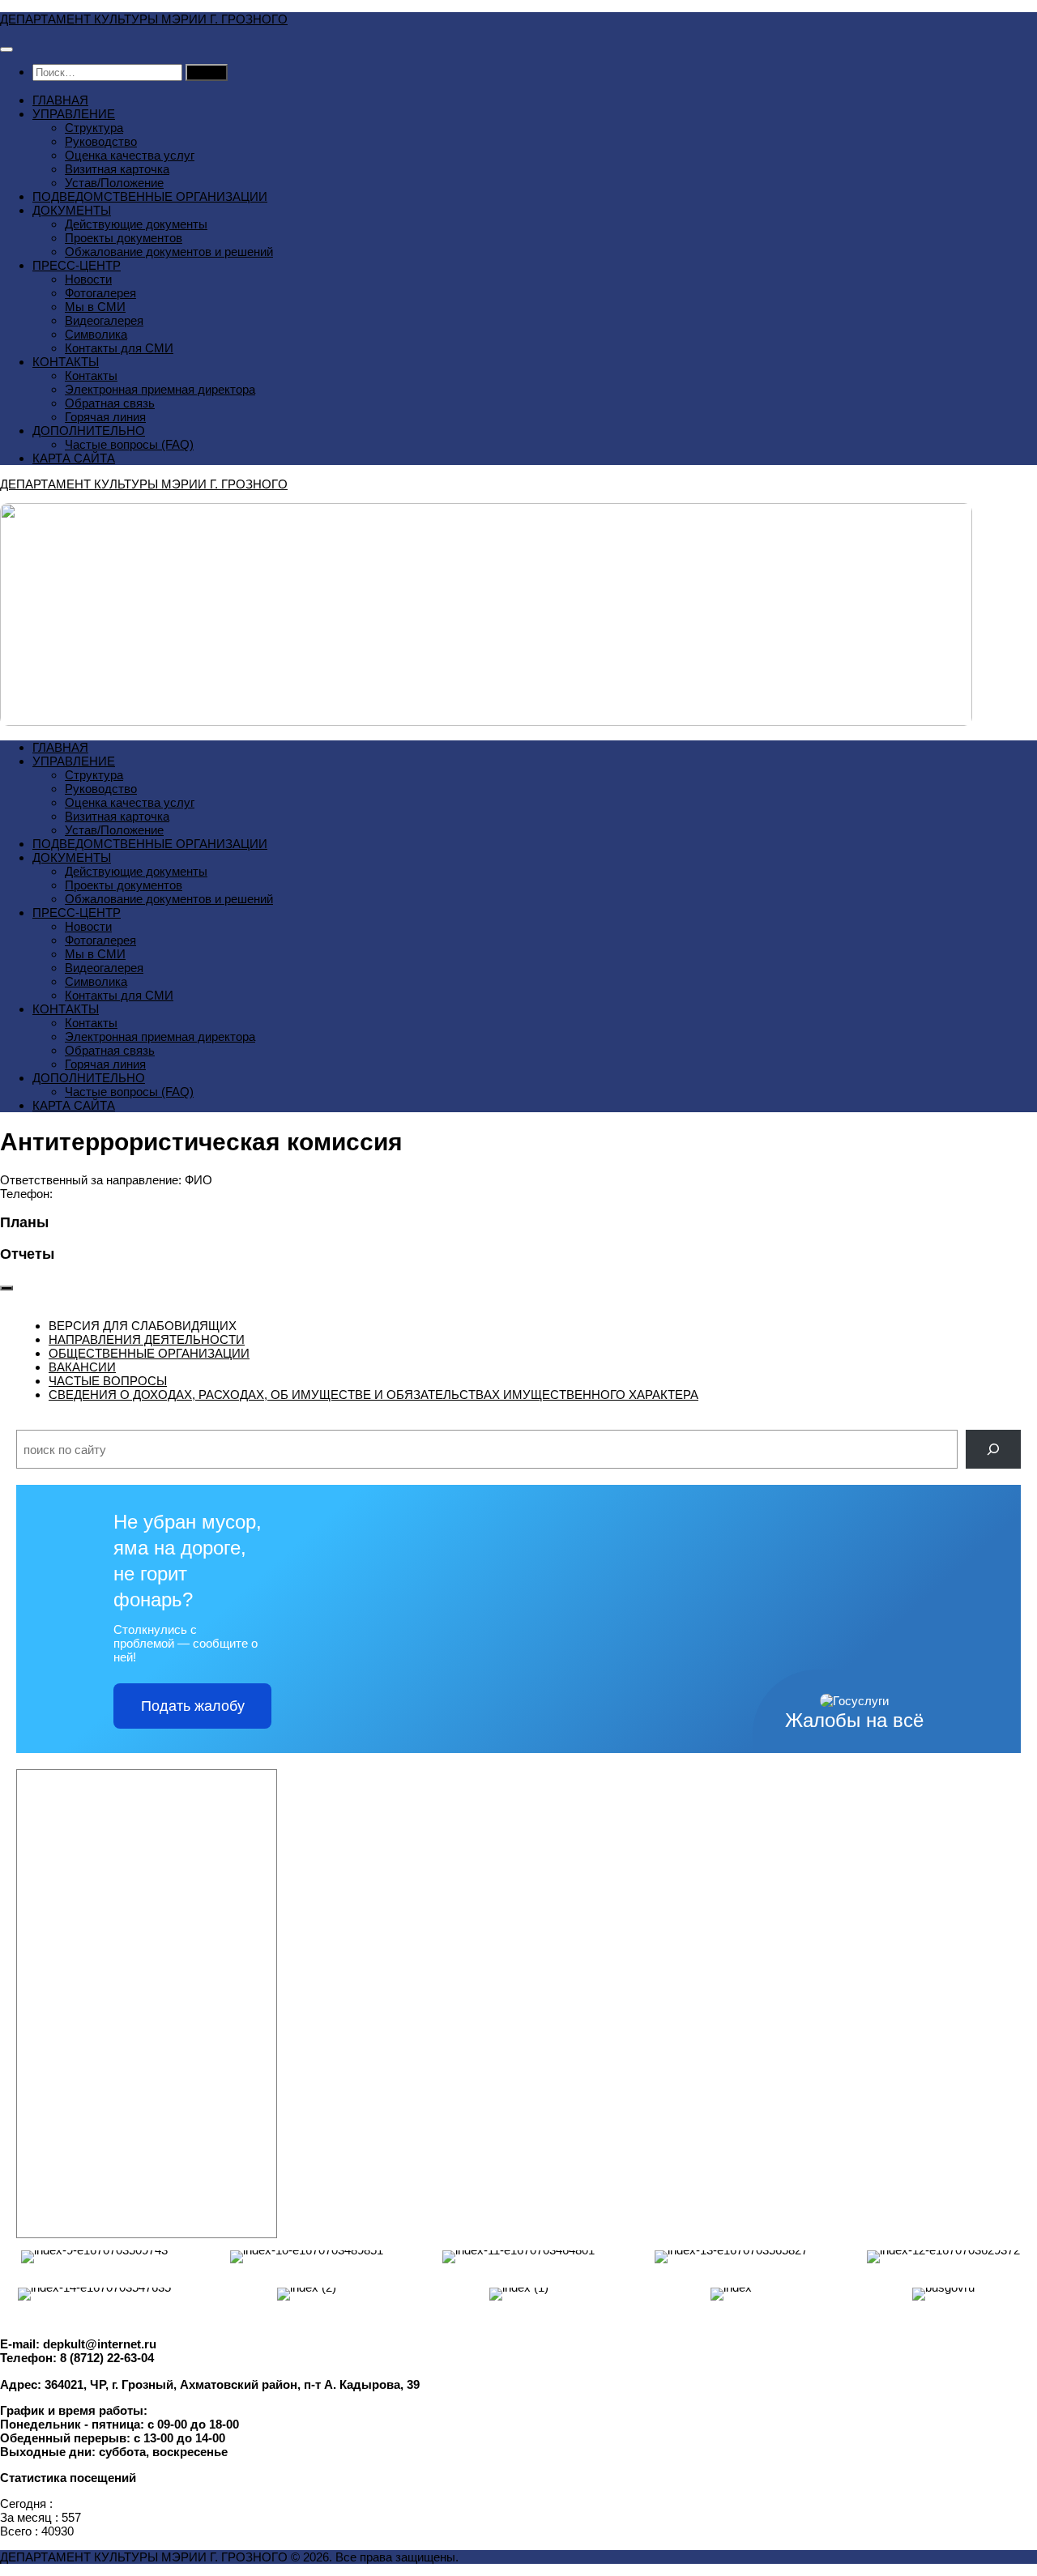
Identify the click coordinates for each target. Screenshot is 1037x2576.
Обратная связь (110, 403)
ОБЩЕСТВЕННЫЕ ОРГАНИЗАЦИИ (149, 1353)
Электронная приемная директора (160, 389)
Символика (96, 334)
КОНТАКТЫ (66, 362)
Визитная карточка (117, 169)
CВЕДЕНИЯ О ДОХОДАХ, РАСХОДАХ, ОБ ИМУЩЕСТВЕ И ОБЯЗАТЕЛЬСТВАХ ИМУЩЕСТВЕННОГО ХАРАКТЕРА (373, 1395)
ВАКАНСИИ (82, 1367)
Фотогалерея (100, 293)
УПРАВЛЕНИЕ (74, 114)
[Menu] (6, 49)
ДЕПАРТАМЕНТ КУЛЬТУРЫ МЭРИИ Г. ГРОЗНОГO (144, 19)
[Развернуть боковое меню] (6, 1288)
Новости (88, 279)
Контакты (91, 375)
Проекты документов (124, 238)
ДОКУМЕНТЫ (72, 210)
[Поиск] (993, 1449)
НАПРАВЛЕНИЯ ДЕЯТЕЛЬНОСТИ (147, 1339)
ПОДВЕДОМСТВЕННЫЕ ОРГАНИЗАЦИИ (150, 196)
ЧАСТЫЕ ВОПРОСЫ (108, 1381)
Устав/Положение (114, 183)
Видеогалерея (104, 320)
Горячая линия (105, 417)
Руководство (101, 141)
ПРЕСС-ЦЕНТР (77, 265)
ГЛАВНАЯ (60, 100)
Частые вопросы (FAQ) (129, 444)
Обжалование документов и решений (169, 252)
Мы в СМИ (95, 307)
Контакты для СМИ (119, 348)
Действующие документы (136, 224)
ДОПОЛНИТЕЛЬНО (89, 431)
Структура (94, 128)
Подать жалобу (193, 1706)
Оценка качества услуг (130, 155)
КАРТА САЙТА (74, 458)
